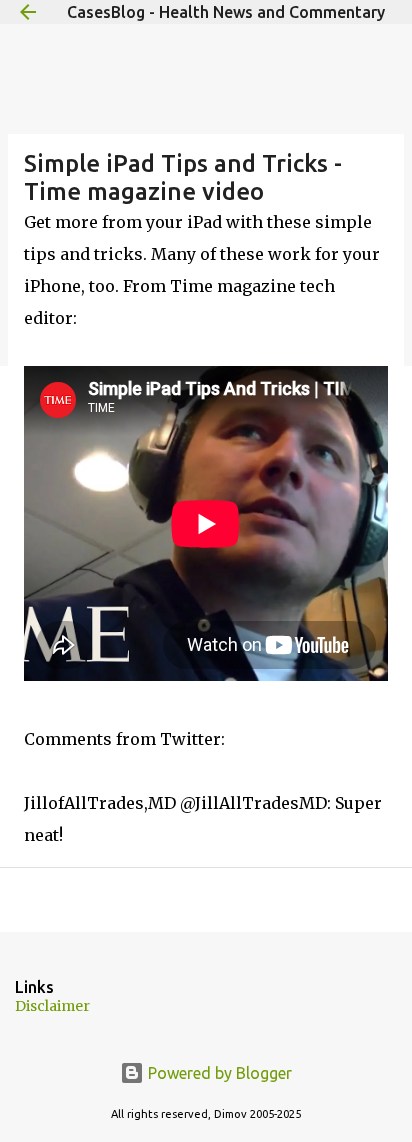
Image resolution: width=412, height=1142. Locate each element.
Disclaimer (52, 1006)
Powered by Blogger (218, 1073)
